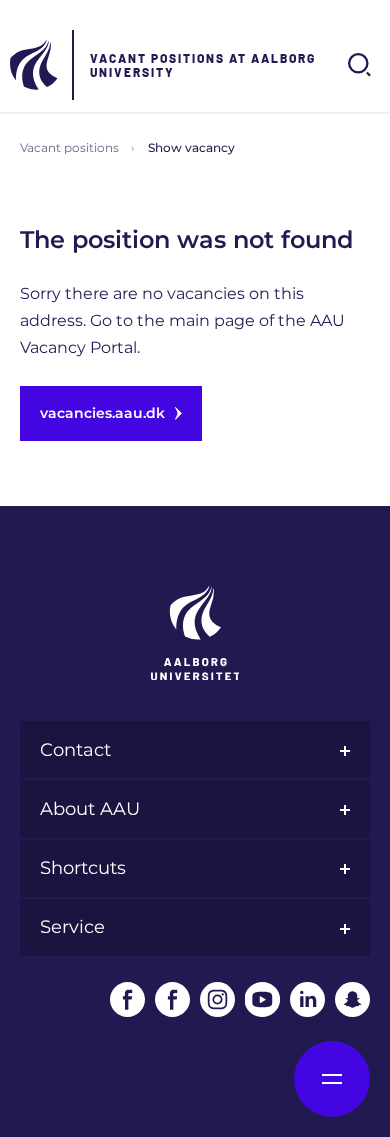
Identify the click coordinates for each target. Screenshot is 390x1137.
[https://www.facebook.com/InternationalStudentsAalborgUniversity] (172, 999)
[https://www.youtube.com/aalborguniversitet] (262, 999)
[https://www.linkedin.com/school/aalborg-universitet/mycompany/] (307, 999)
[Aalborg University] (35, 65)
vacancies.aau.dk (102, 413)
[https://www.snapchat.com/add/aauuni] (352, 999)
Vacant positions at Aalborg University (203, 65)
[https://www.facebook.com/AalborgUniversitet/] (127, 999)
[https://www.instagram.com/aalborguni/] (217, 999)
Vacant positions (69, 147)
